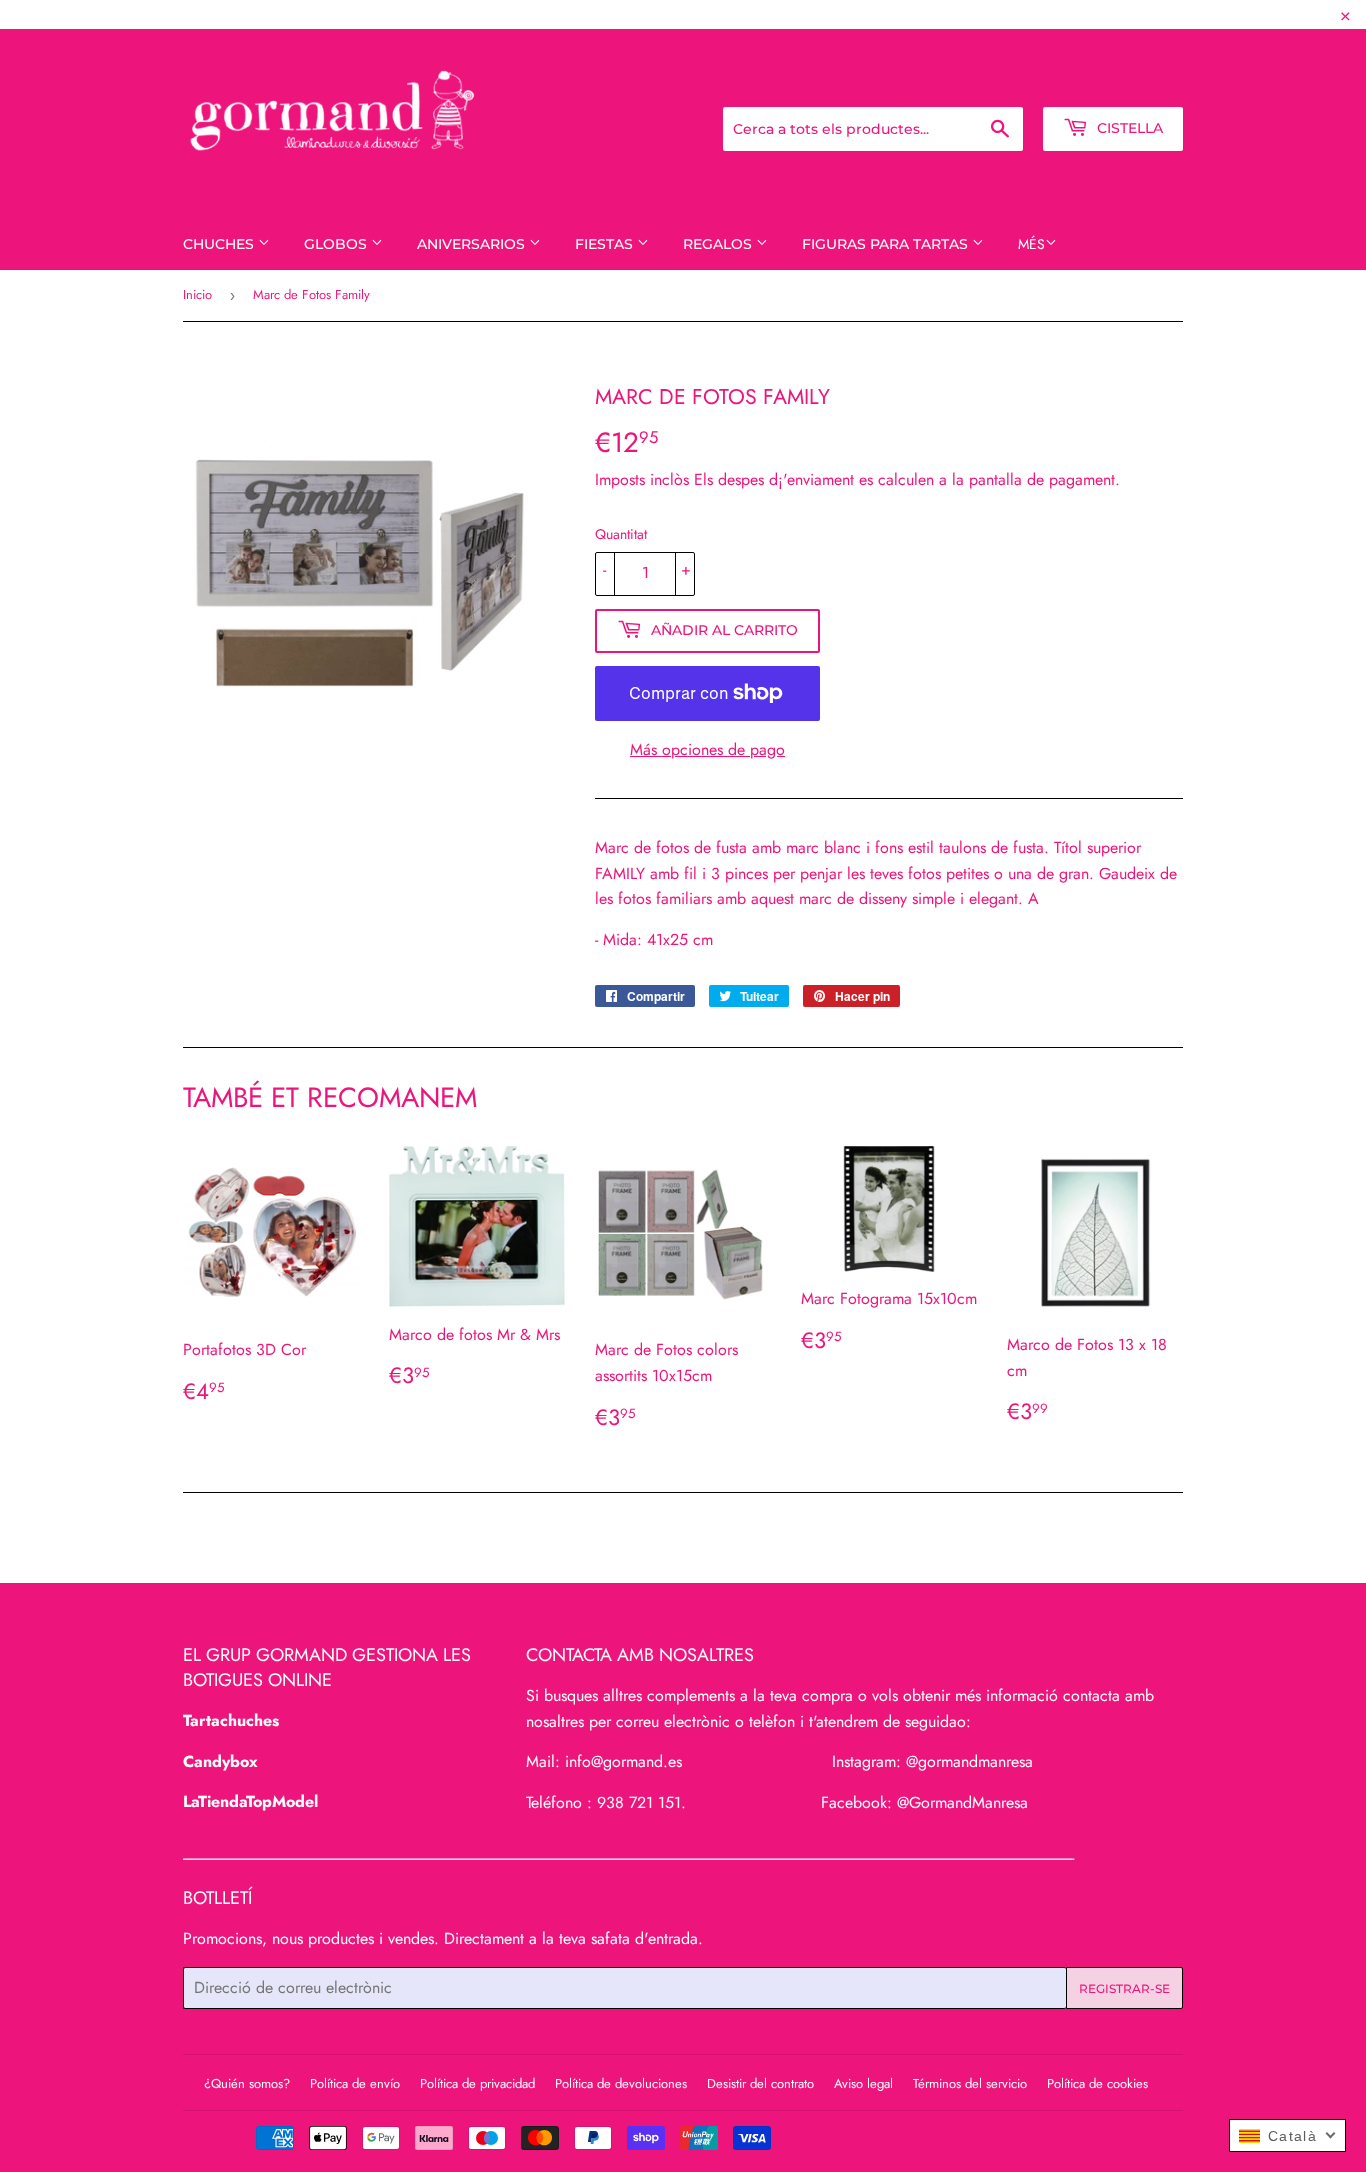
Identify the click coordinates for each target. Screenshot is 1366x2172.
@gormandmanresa (969, 1761)
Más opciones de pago (707, 749)
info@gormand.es (623, 1761)
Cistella (1128, 128)
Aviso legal (863, 2083)
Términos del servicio (970, 2083)
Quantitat (621, 534)
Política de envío (355, 2083)
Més (1031, 244)
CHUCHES (220, 244)
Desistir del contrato (760, 2083)
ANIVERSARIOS (473, 244)
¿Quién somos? (247, 2083)
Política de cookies (1097, 2083)
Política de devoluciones (621, 2083)
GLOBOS (337, 244)
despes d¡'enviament (786, 479)
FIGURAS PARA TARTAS (887, 244)
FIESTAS (606, 244)
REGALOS (719, 244)
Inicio (197, 294)
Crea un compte (1132, 80)
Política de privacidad (477, 2083)
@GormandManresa (962, 1802)
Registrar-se (1019, 80)
